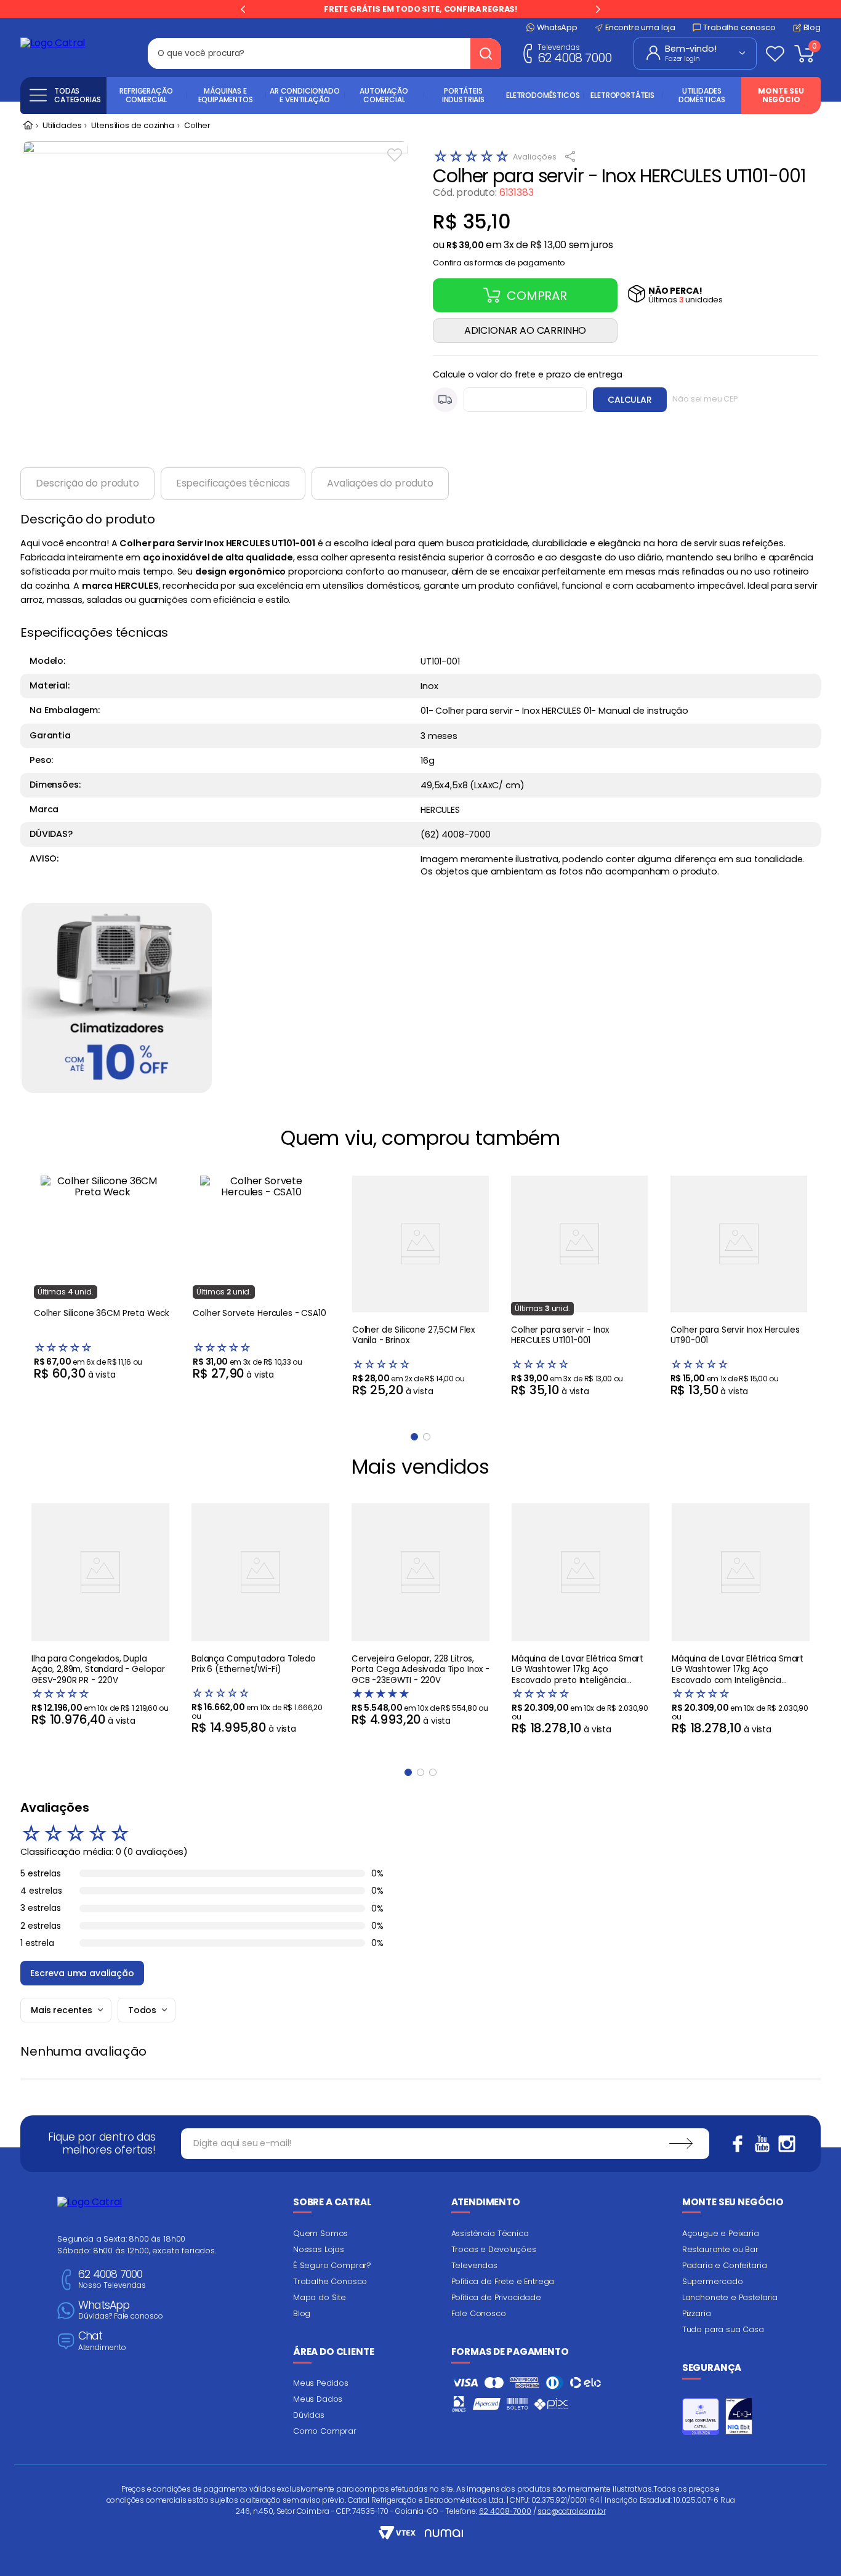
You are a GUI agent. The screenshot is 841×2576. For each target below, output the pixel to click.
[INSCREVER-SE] (681, 2144)
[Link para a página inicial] (28, 126)
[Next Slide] (598, 9)
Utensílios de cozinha (133, 126)
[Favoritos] (775, 54)
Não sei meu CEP (705, 399)
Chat (102, 2341)
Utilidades (62, 126)
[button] (499, 260)
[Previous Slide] (243, 9)
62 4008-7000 (505, 2511)
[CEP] (510, 400)
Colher (197, 126)
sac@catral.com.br (571, 2511)
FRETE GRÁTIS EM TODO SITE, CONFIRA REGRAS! (420, 9)
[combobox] (324, 54)
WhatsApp (121, 2310)
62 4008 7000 (574, 53)
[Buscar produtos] (486, 54)
